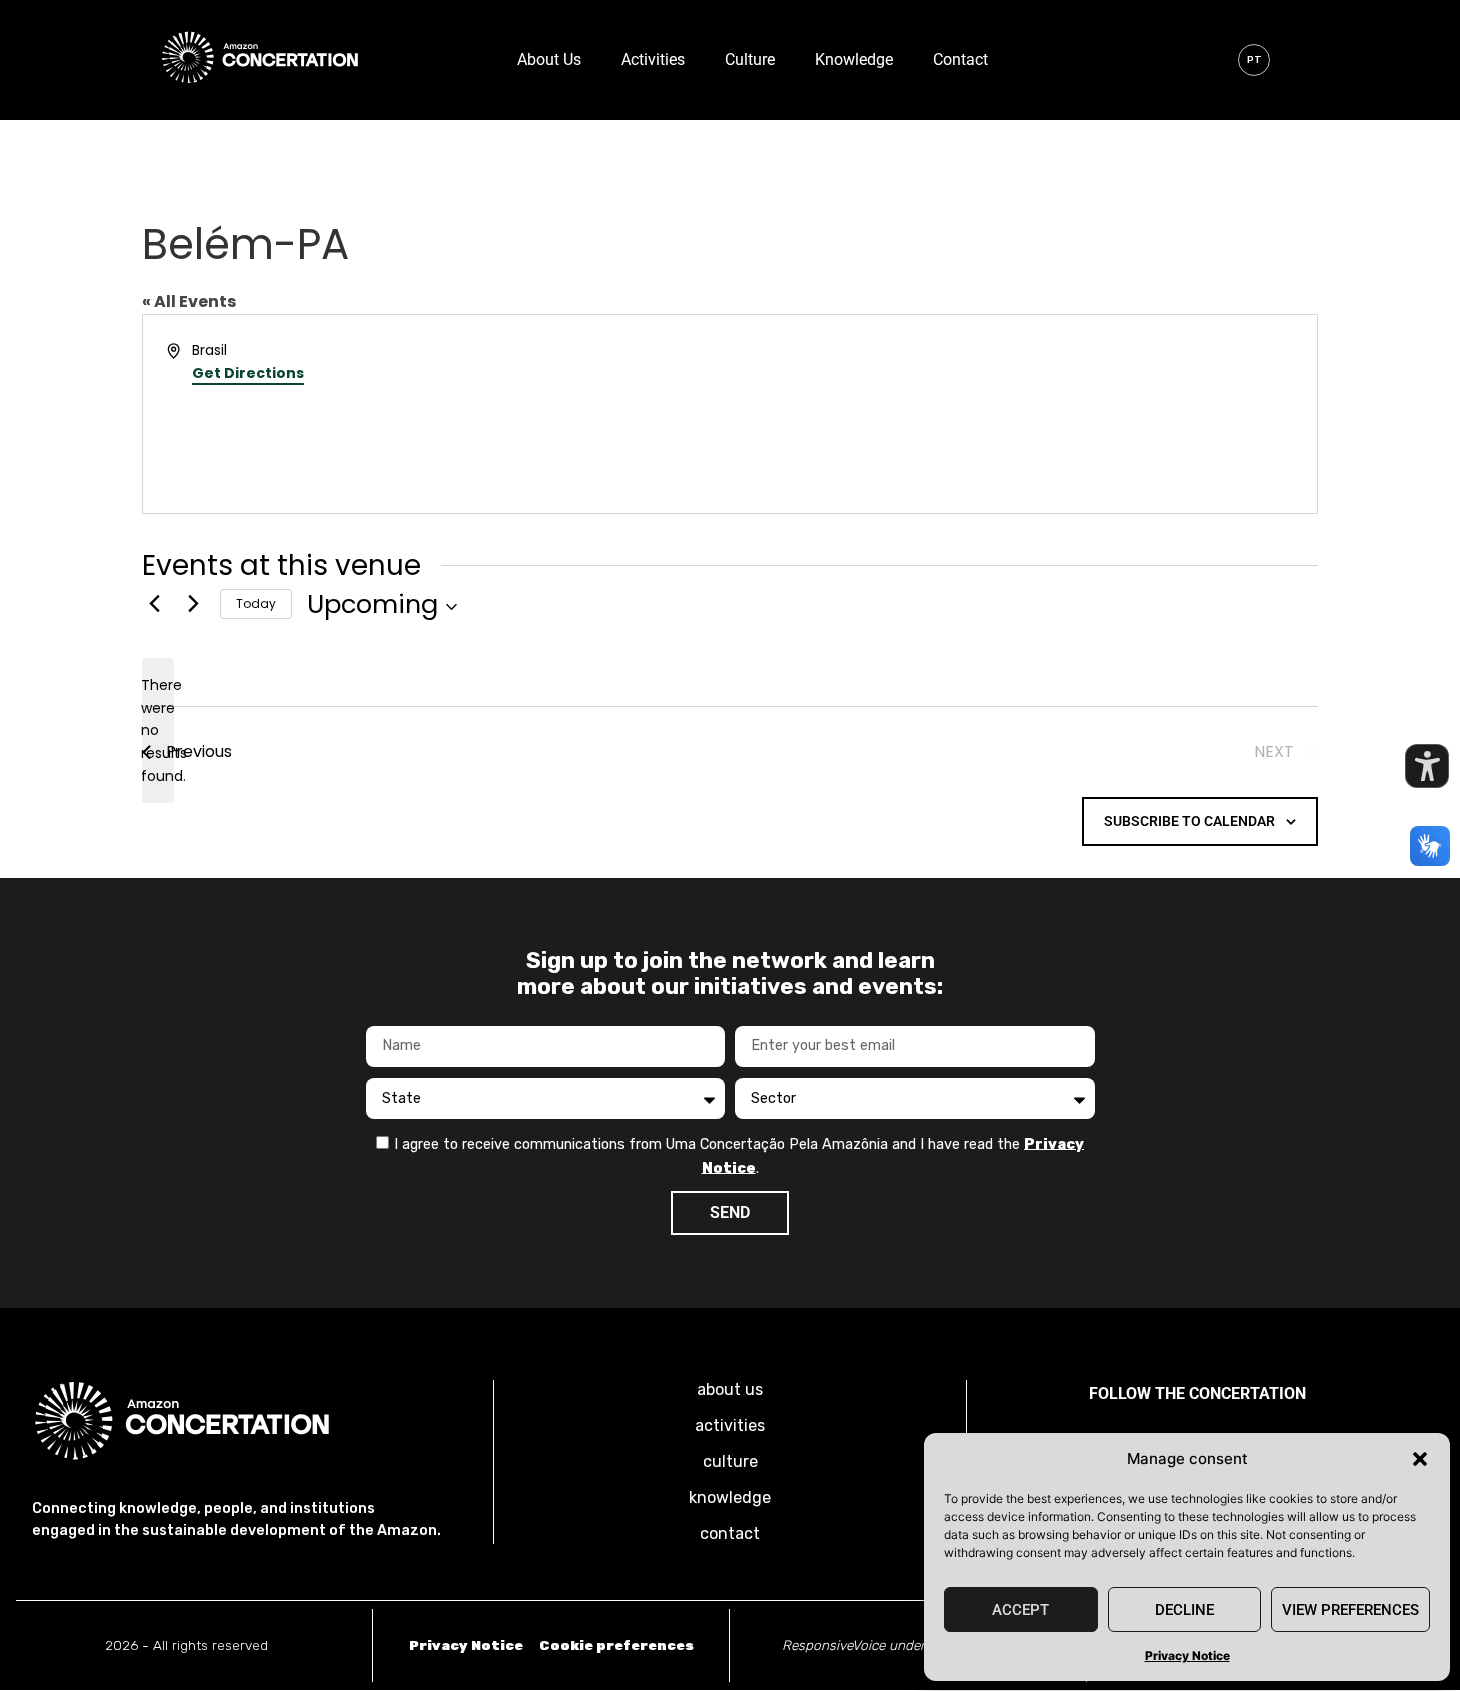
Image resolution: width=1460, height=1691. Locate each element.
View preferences (1350, 1610)
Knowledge (854, 59)
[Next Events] (193, 604)
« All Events (189, 301)
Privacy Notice (1187, 1655)
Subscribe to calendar (1189, 821)
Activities (653, 59)
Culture (750, 59)
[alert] (158, 730)
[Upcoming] (382, 604)
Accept (1020, 1610)
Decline (1184, 1610)
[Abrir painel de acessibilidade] (1427, 766)
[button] (1420, 1459)
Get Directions (248, 373)
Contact (960, 59)
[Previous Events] (154, 604)
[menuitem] (1254, 60)
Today (256, 603)
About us (549, 59)
